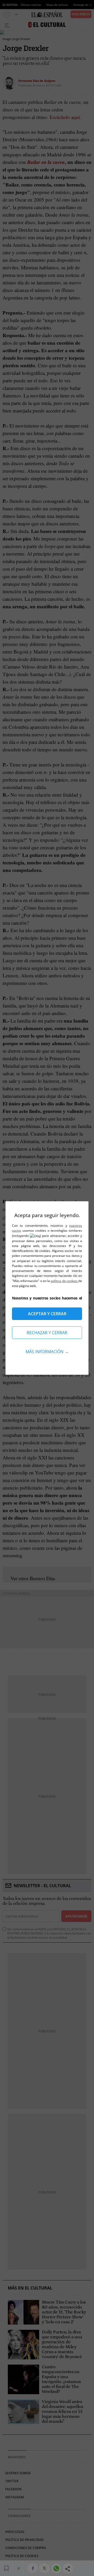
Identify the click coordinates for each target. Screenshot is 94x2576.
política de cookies (64, 1281)
